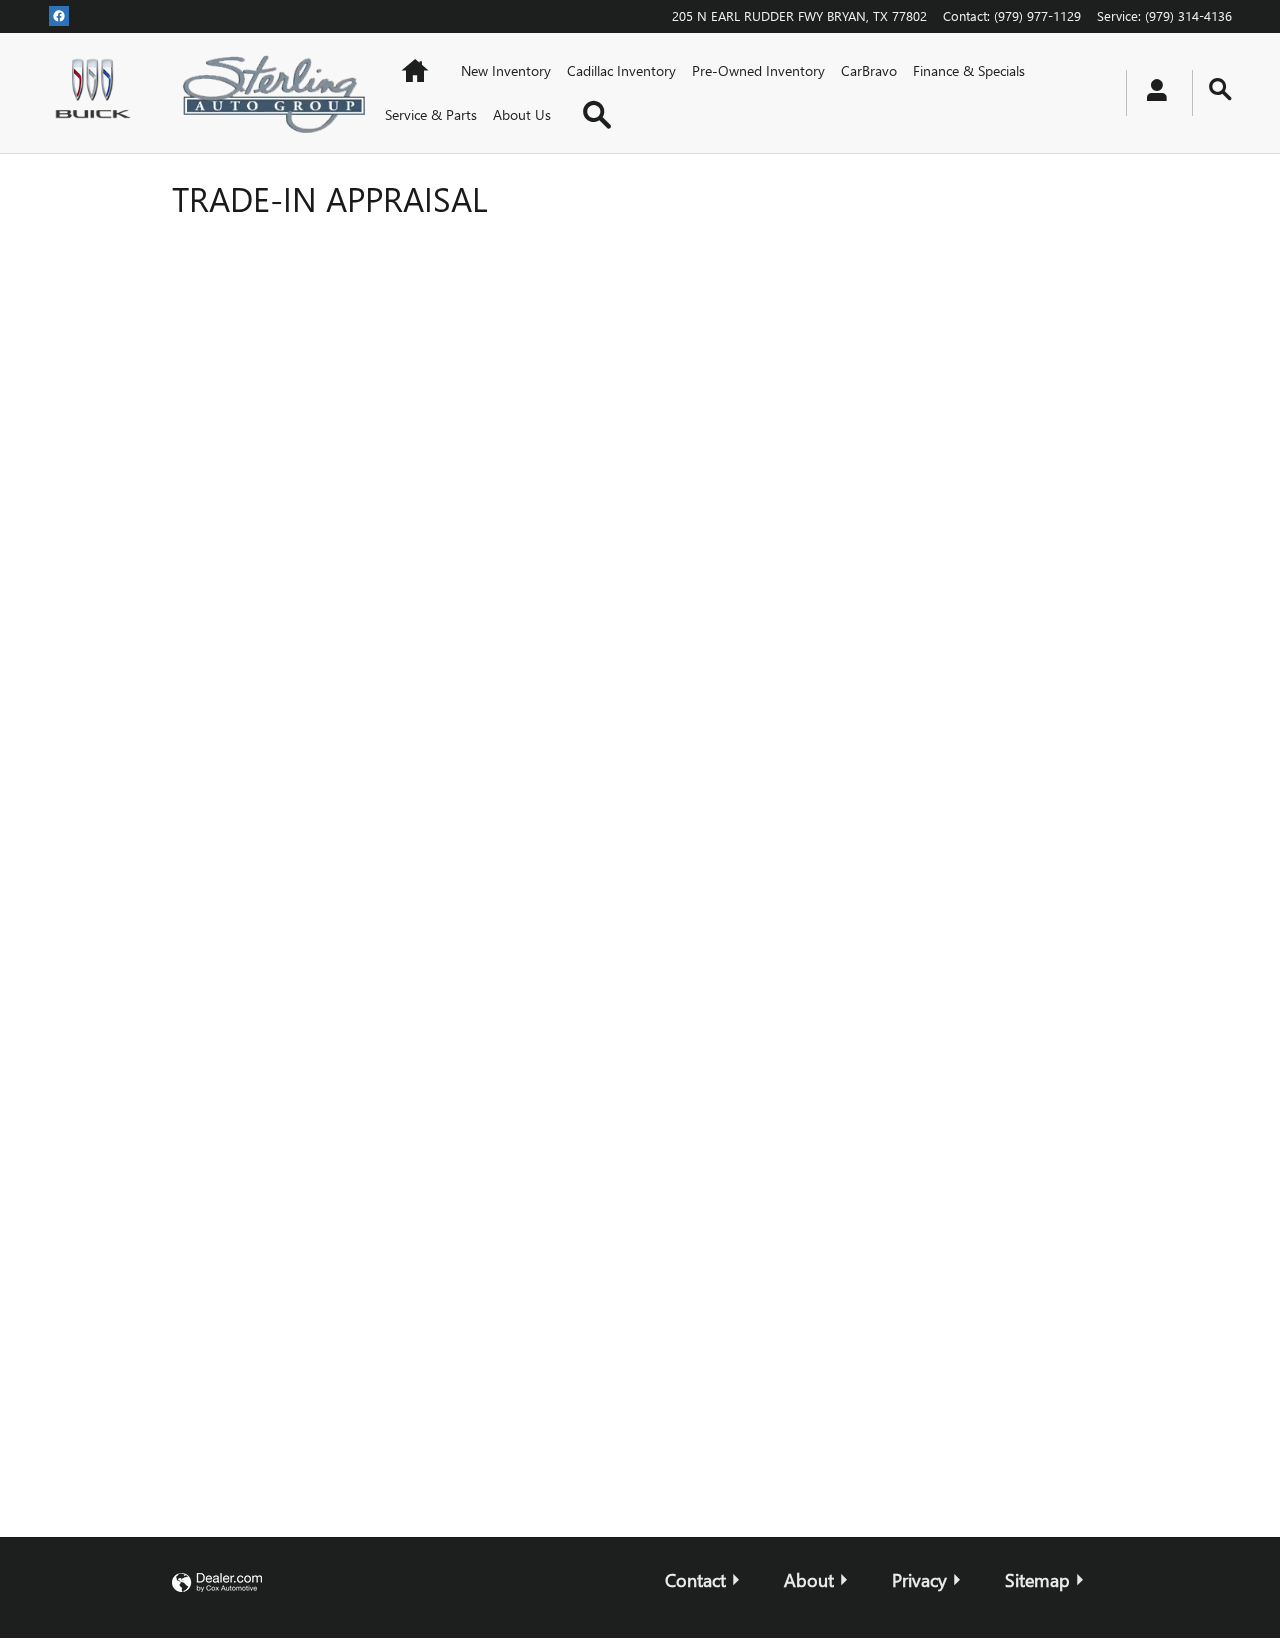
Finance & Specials (969, 70)
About (809, 1579)
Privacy (919, 1579)
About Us (522, 114)
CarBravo (869, 70)
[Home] (95, 93)
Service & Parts (431, 114)
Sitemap (1037, 1579)
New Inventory (506, 70)
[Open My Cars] (1151, 93)
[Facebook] (59, 15)
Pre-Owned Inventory (758, 70)
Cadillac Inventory (621, 70)
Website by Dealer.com (217, 1583)
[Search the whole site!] (1220, 89)
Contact (695, 1579)
